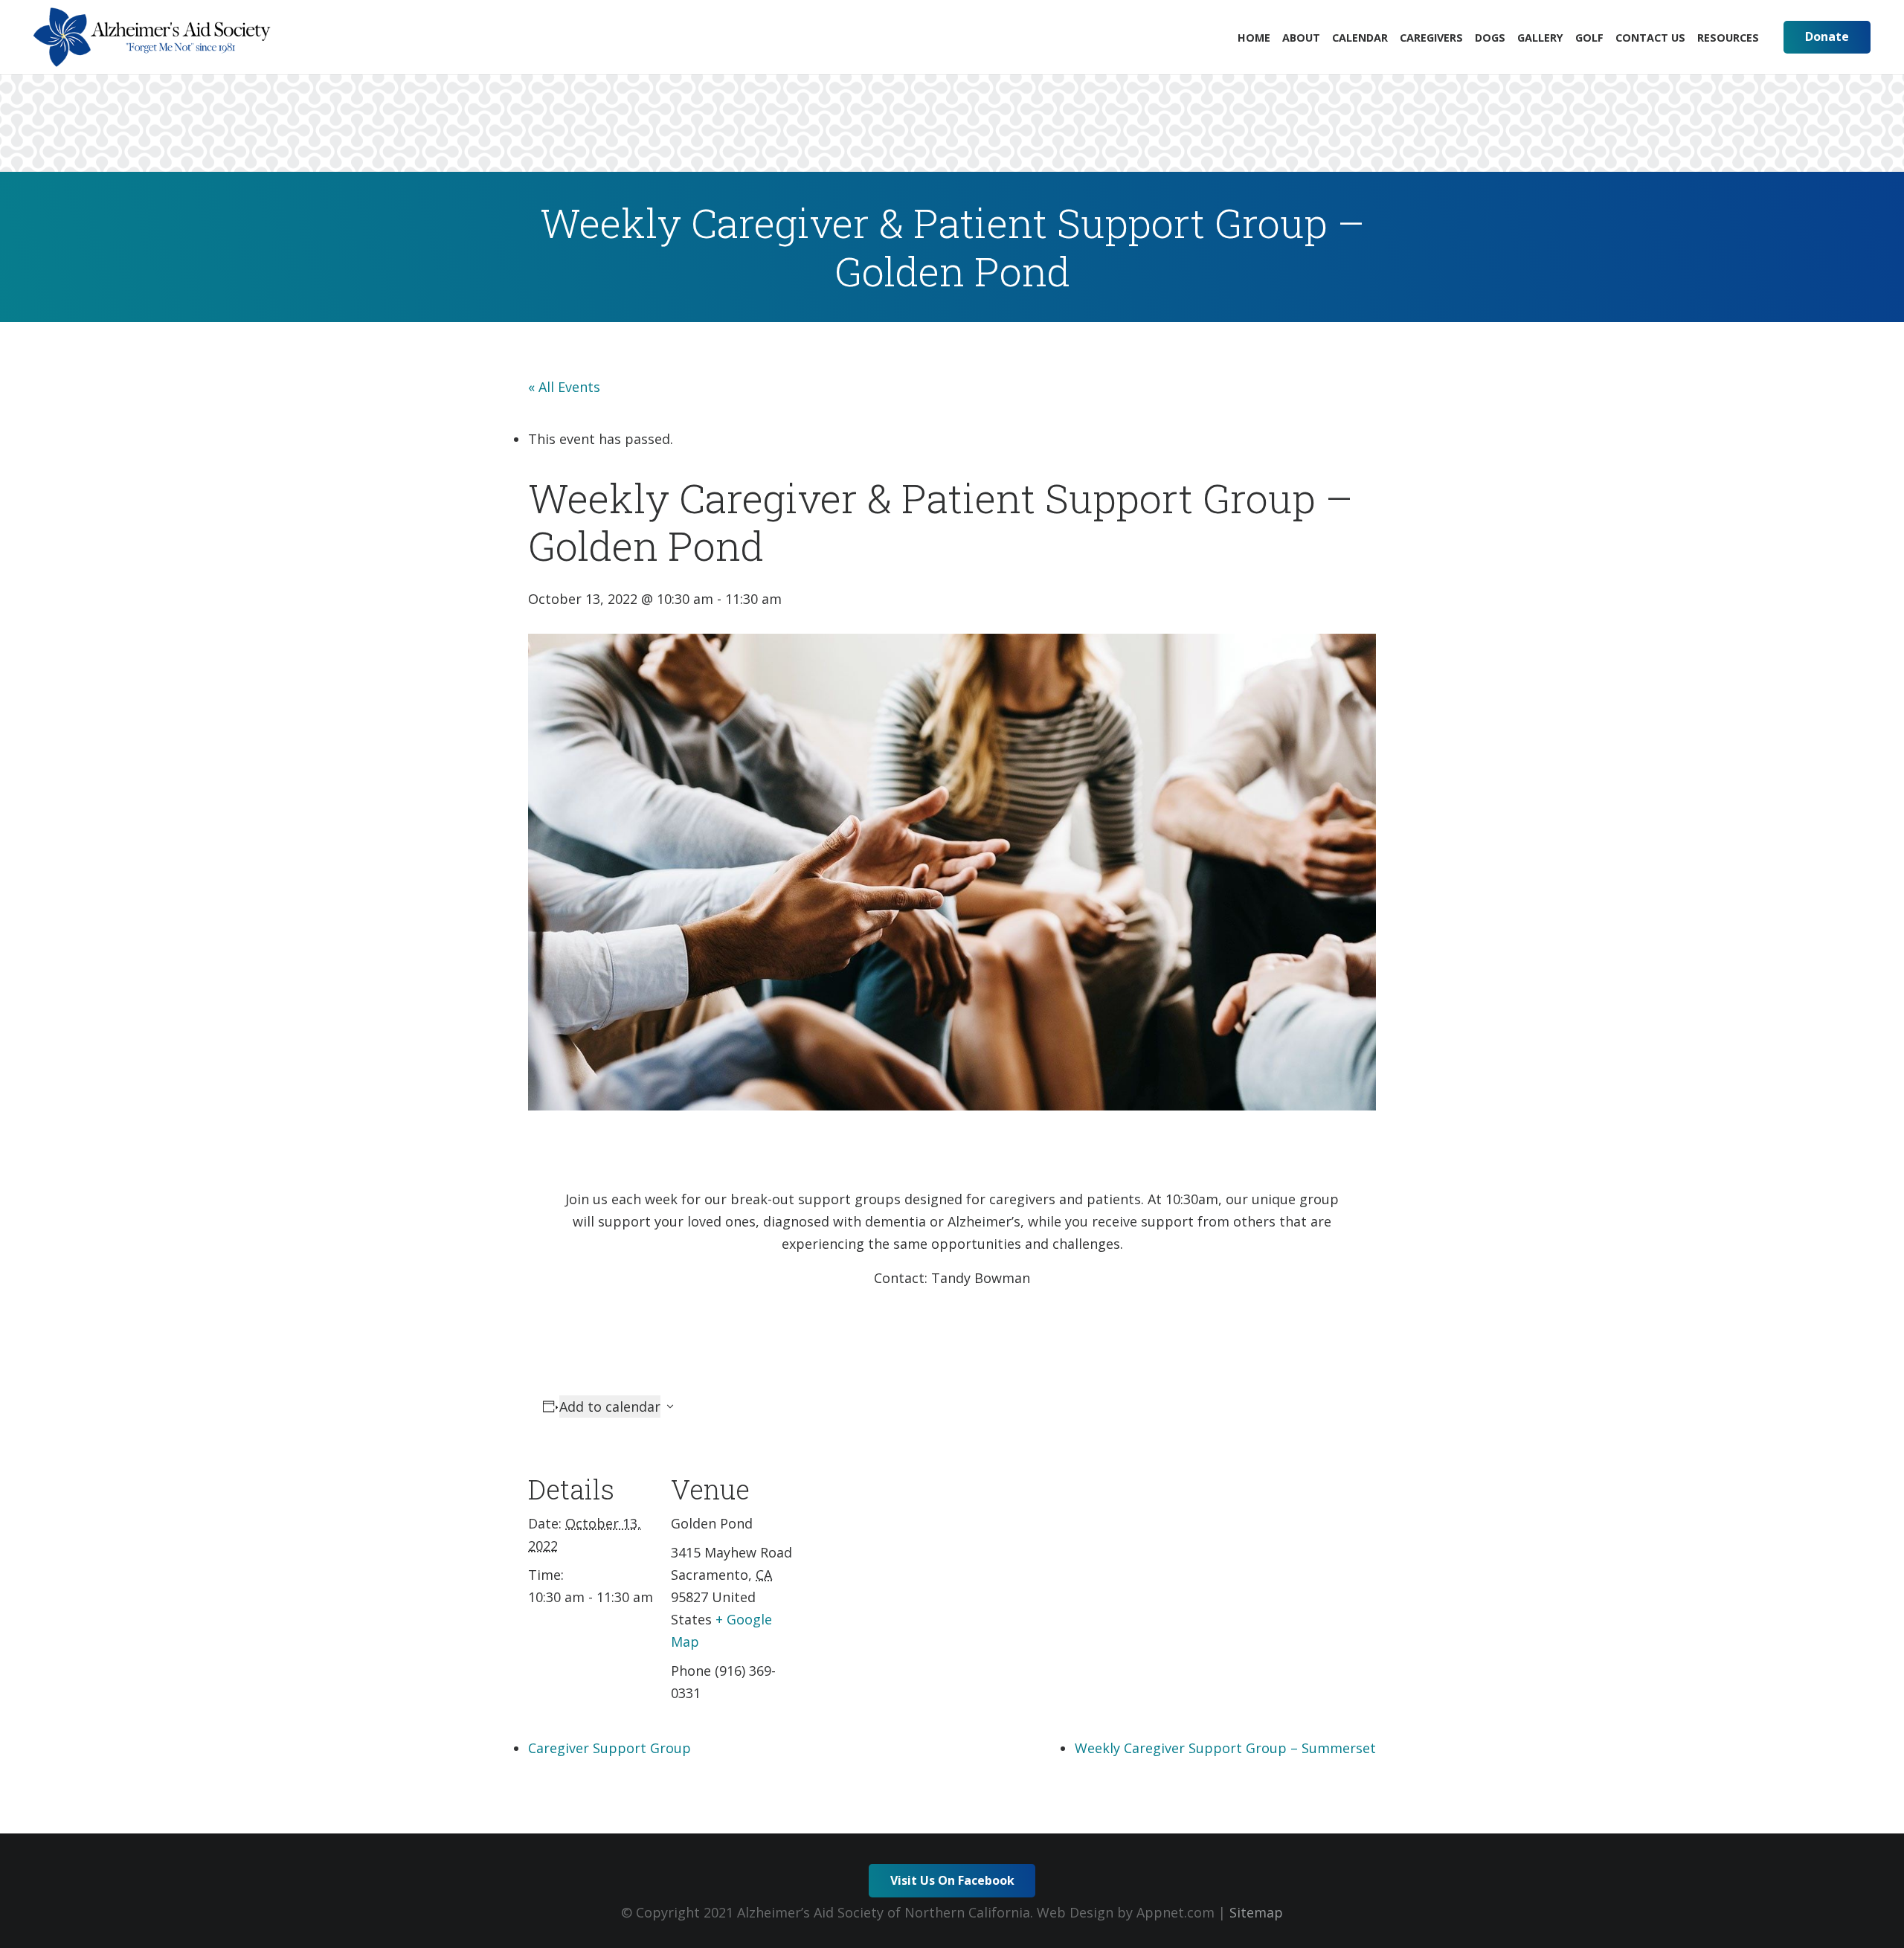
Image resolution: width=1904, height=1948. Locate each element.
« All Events (564, 387)
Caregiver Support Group (610, 1748)
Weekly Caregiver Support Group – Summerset (1225, 1748)
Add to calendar (610, 1407)
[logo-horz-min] (152, 37)
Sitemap (1256, 1912)
